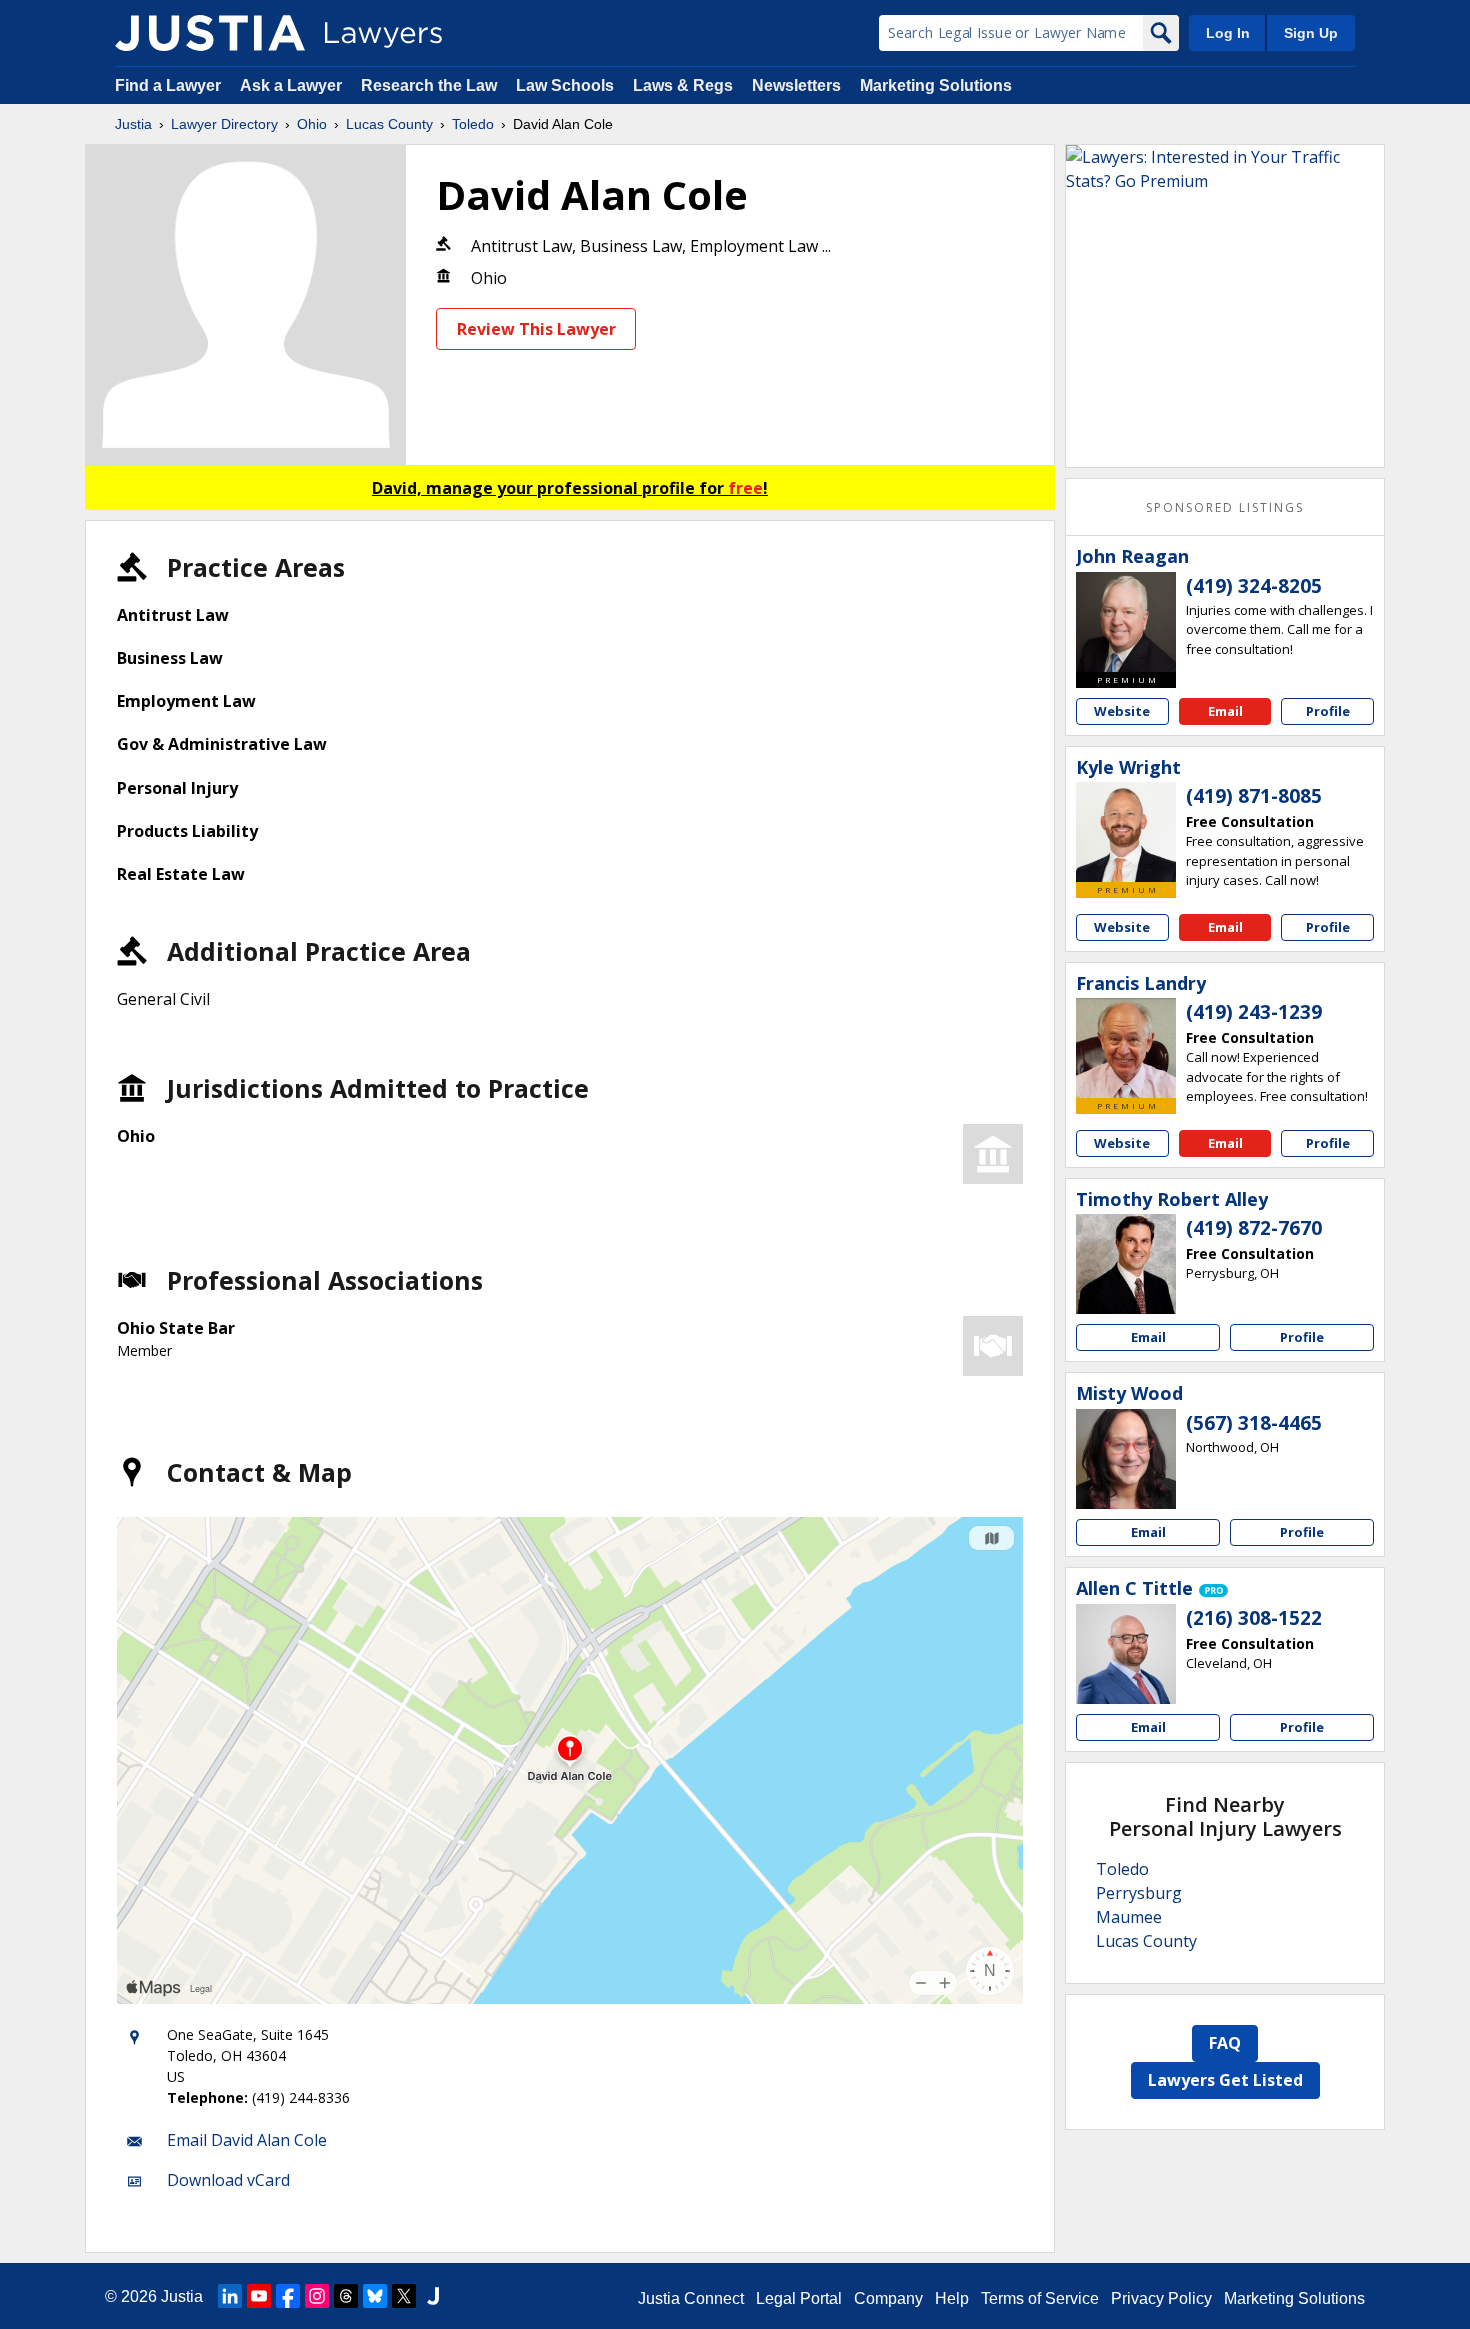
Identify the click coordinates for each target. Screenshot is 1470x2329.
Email (1225, 711)
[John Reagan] (1126, 622)
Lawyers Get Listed (1225, 2080)
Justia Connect (691, 2298)
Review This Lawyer (536, 329)
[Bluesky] (375, 2296)
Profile (1328, 711)
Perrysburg (1139, 1893)
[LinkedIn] (230, 2296)
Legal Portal (799, 2298)
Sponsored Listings (1225, 507)
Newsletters (796, 85)
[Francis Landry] (1126, 1048)
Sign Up (1311, 33)
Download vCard (228, 2180)
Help (952, 2298)
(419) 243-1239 (1254, 1012)
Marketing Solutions (936, 85)
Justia (133, 124)
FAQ (1225, 2043)
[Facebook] (288, 2296)
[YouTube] (259, 2296)
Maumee (1129, 1917)
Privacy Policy (1161, 2298)
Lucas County (389, 124)
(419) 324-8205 (1254, 586)
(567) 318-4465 (1254, 1423)
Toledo (473, 124)
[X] (404, 2296)
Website (1122, 711)
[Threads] (346, 2296)
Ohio (312, 124)
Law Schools (565, 85)
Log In (1228, 33)
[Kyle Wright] (1126, 832)
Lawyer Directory (224, 124)
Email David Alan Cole (247, 2140)
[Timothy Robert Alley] (1126, 1264)
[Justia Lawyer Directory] (210, 33)
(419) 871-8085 (1254, 796)
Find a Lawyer (168, 85)
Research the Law (429, 85)
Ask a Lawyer (293, 85)
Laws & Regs (683, 85)
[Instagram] (317, 2296)
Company (888, 2298)
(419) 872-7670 (1254, 1228)
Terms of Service (1040, 2298)
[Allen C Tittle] (1126, 1654)
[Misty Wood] (1126, 1459)
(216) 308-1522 (1254, 1618)
